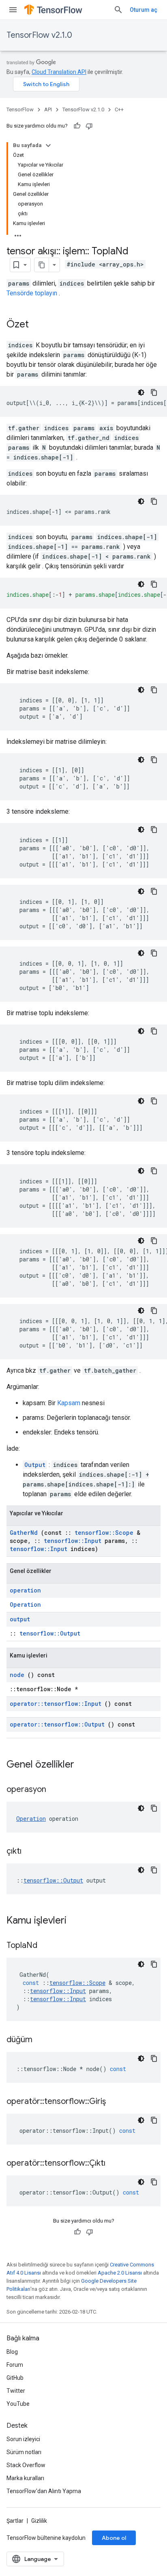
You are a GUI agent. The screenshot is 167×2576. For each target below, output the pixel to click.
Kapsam (69, 1403)
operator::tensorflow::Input (56, 1704)
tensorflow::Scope (104, 1533)
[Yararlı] (77, 126)
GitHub (15, 2378)
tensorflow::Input (73, 1541)
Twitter (16, 2391)
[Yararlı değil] (89, 126)
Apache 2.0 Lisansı (120, 2273)
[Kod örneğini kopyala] (154, 392)
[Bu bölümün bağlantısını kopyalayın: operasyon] (56, 1790)
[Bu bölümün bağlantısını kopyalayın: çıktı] (32, 1852)
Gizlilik (39, 2521)
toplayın (46, 293)
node (17, 1675)
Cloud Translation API (59, 72)
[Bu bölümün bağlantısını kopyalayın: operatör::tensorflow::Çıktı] (116, 2164)
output (20, 1619)
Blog (12, 2352)
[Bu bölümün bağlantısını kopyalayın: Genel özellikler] (85, 1765)
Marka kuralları (25, 2478)
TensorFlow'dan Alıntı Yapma (44, 2491)
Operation (25, 1604)
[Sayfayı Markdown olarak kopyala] (42, 265)
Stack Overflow (26, 2465)
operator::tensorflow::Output (57, 1724)
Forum (15, 2365)
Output (35, 1465)
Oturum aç (143, 10)
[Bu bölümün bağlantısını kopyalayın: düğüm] (43, 2040)
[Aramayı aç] (118, 10)
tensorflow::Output (50, 1633)
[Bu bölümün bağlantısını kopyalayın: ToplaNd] (47, 1946)
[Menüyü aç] (13, 10)
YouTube (18, 2404)
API (48, 109)
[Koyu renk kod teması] (141, 392)
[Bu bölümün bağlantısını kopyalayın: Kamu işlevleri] (77, 1921)
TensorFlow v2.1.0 (39, 35)
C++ (119, 109)
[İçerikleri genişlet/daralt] (48, 145)
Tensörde (20, 293)
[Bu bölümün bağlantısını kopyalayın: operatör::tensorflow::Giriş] (116, 2102)
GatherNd (24, 1533)
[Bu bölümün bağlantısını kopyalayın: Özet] (37, 325)
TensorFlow (20, 109)
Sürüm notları (24, 2452)
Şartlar (15, 2521)
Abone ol (114, 2538)
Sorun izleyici (23, 2439)
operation (25, 1590)
